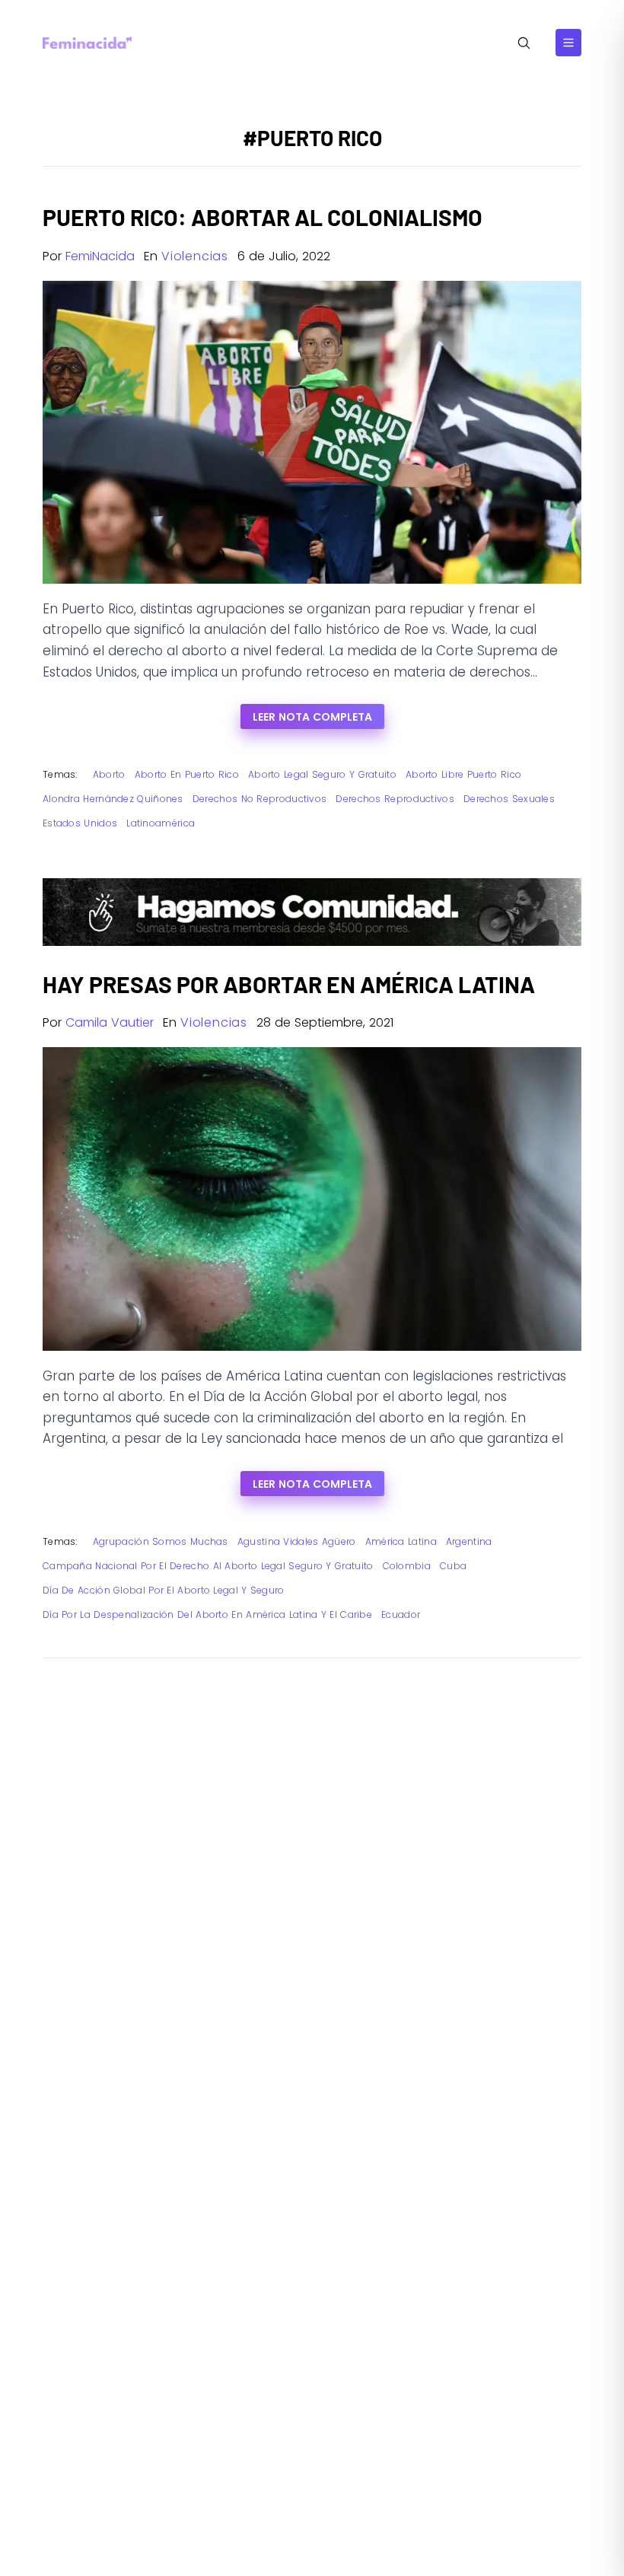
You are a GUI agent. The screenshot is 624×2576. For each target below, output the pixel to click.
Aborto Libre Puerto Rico (463, 774)
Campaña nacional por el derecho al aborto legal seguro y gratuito (208, 1566)
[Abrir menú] (568, 43)
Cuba (453, 1566)
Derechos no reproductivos (260, 799)
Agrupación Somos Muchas (161, 1541)
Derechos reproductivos (395, 799)
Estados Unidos (80, 823)
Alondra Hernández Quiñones (113, 799)
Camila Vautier (110, 1022)
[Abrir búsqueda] (524, 43)
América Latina (401, 1541)
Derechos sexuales (509, 799)
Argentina (469, 1541)
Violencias (195, 256)
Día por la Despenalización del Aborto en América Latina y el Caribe (207, 1614)
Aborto (109, 774)
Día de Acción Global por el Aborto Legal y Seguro (164, 1590)
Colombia (407, 1566)
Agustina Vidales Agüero (297, 1541)
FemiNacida (100, 256)
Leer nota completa (312, 717)
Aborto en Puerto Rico (187, 774)
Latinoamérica (161, 823)
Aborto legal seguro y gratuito (322, 774)
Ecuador (401, 1614)
